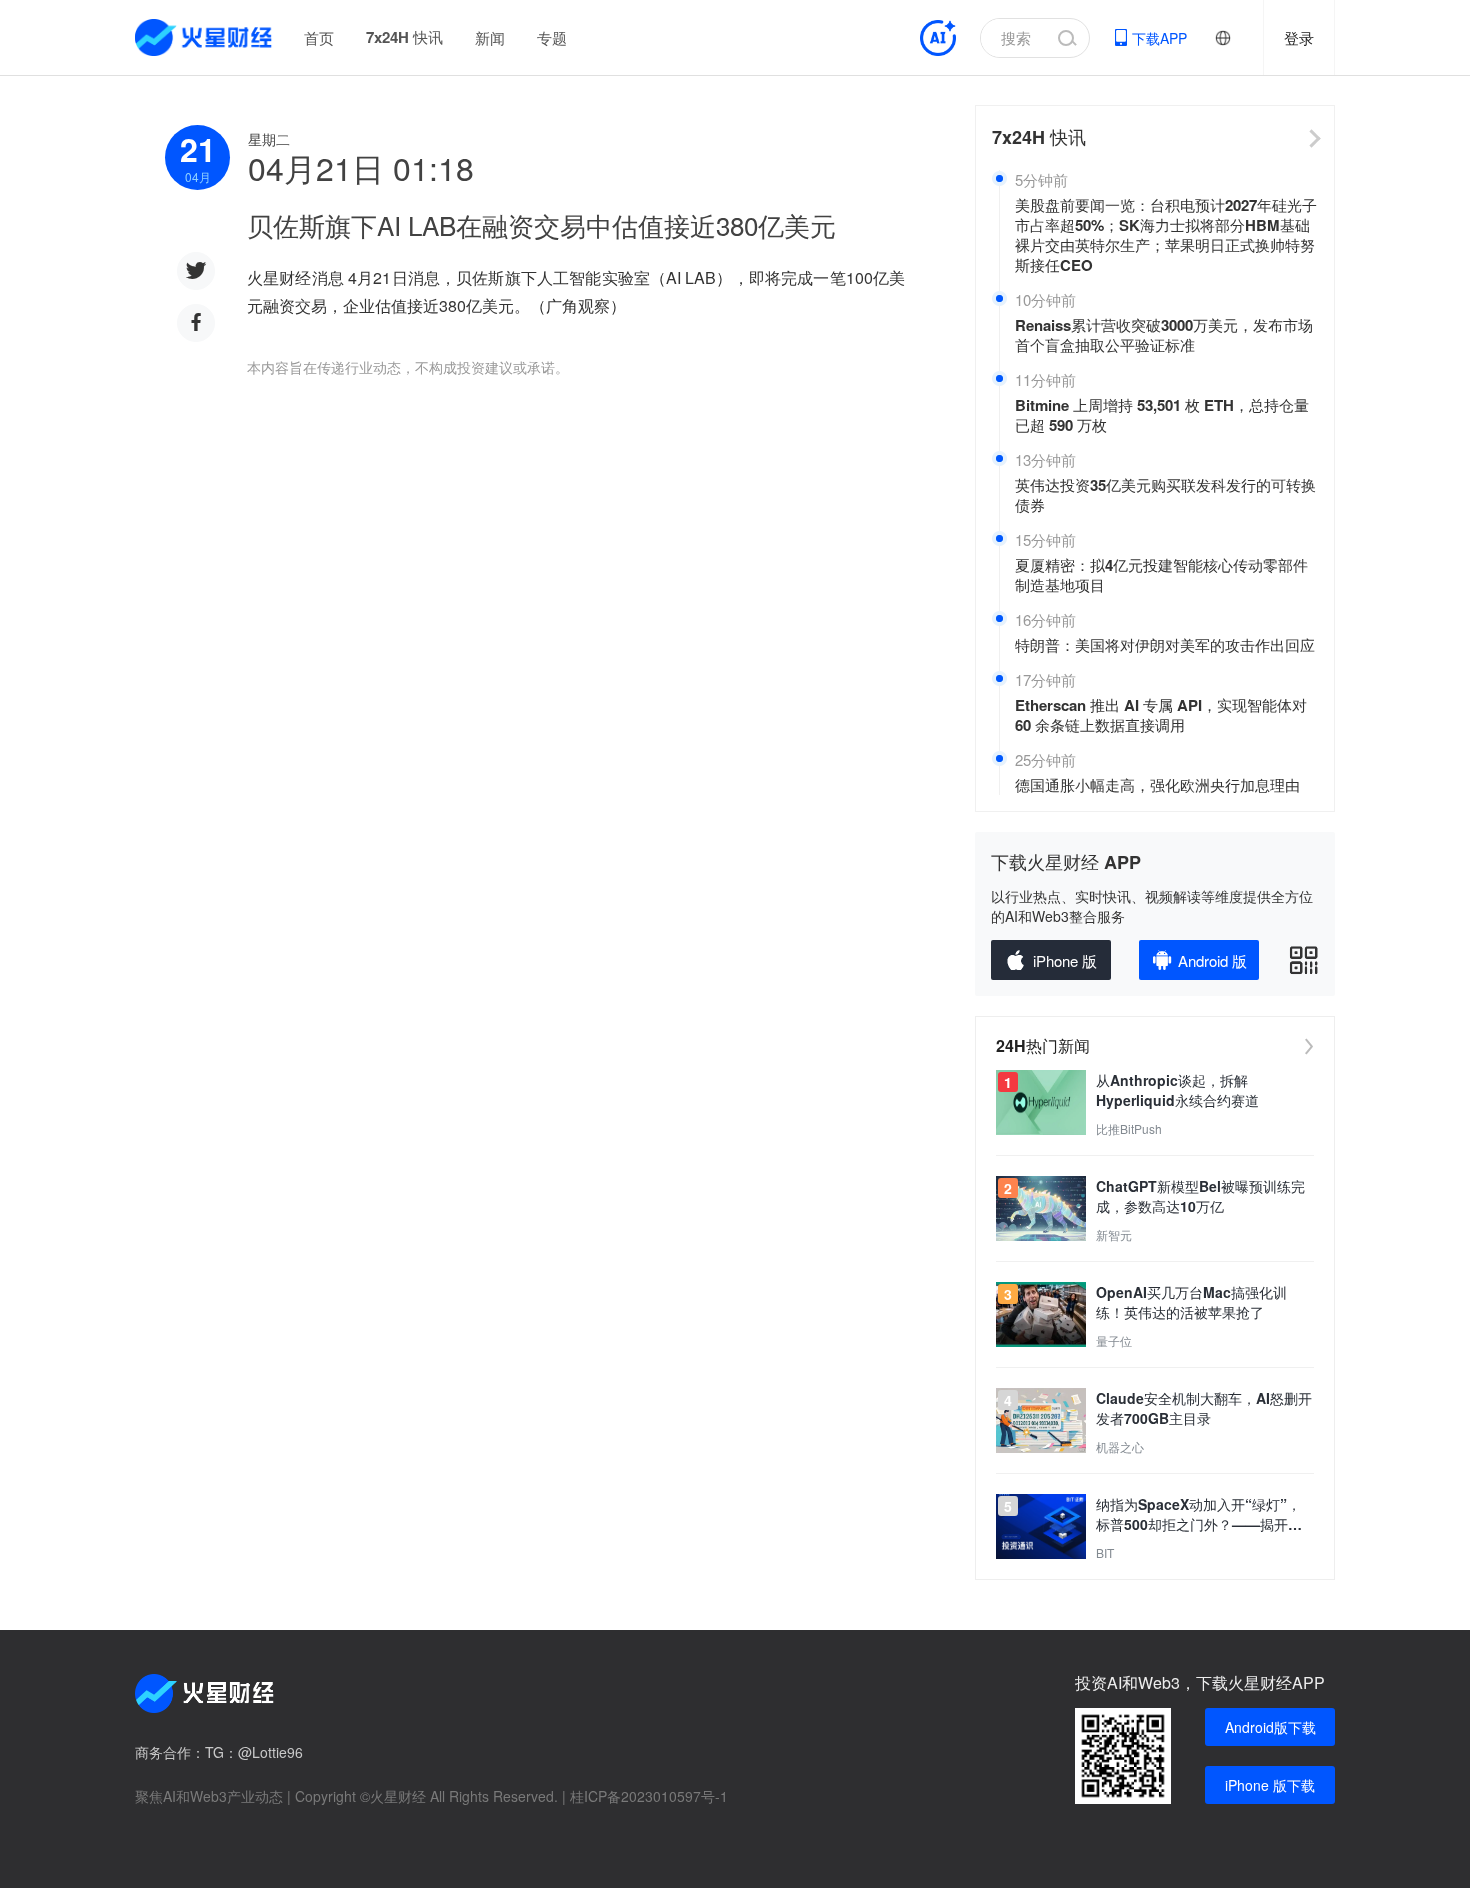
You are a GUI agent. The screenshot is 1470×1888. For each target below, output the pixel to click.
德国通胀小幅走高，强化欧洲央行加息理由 (1157, 785)
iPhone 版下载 (1270, 1785)
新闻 (490, 37)
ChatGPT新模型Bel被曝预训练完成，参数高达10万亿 (1200, 1196)
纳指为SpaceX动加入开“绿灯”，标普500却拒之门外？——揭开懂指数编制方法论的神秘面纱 (1199, 1514)
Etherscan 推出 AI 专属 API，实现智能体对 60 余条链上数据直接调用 (1161, 715)
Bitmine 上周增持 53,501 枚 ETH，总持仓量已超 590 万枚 (1162, 415)
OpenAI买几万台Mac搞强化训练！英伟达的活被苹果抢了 (1191, 1302)
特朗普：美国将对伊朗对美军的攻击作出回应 (1165, 645)
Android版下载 (1270, 1727)
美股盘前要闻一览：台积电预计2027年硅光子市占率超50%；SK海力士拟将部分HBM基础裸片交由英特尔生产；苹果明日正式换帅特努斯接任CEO (1166, 235)
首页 (319, 37)
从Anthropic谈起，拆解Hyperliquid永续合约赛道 (1177, 1090)
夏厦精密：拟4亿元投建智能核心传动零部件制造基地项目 (1161, 575)
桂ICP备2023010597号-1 (649, 1796)
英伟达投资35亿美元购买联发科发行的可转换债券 (1165, 495)
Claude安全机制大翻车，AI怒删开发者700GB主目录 (1204, 1408)
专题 (552, 37)
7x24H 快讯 (404, 37)
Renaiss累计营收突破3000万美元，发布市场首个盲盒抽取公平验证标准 (1164, 335)
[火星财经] (204, 37)
